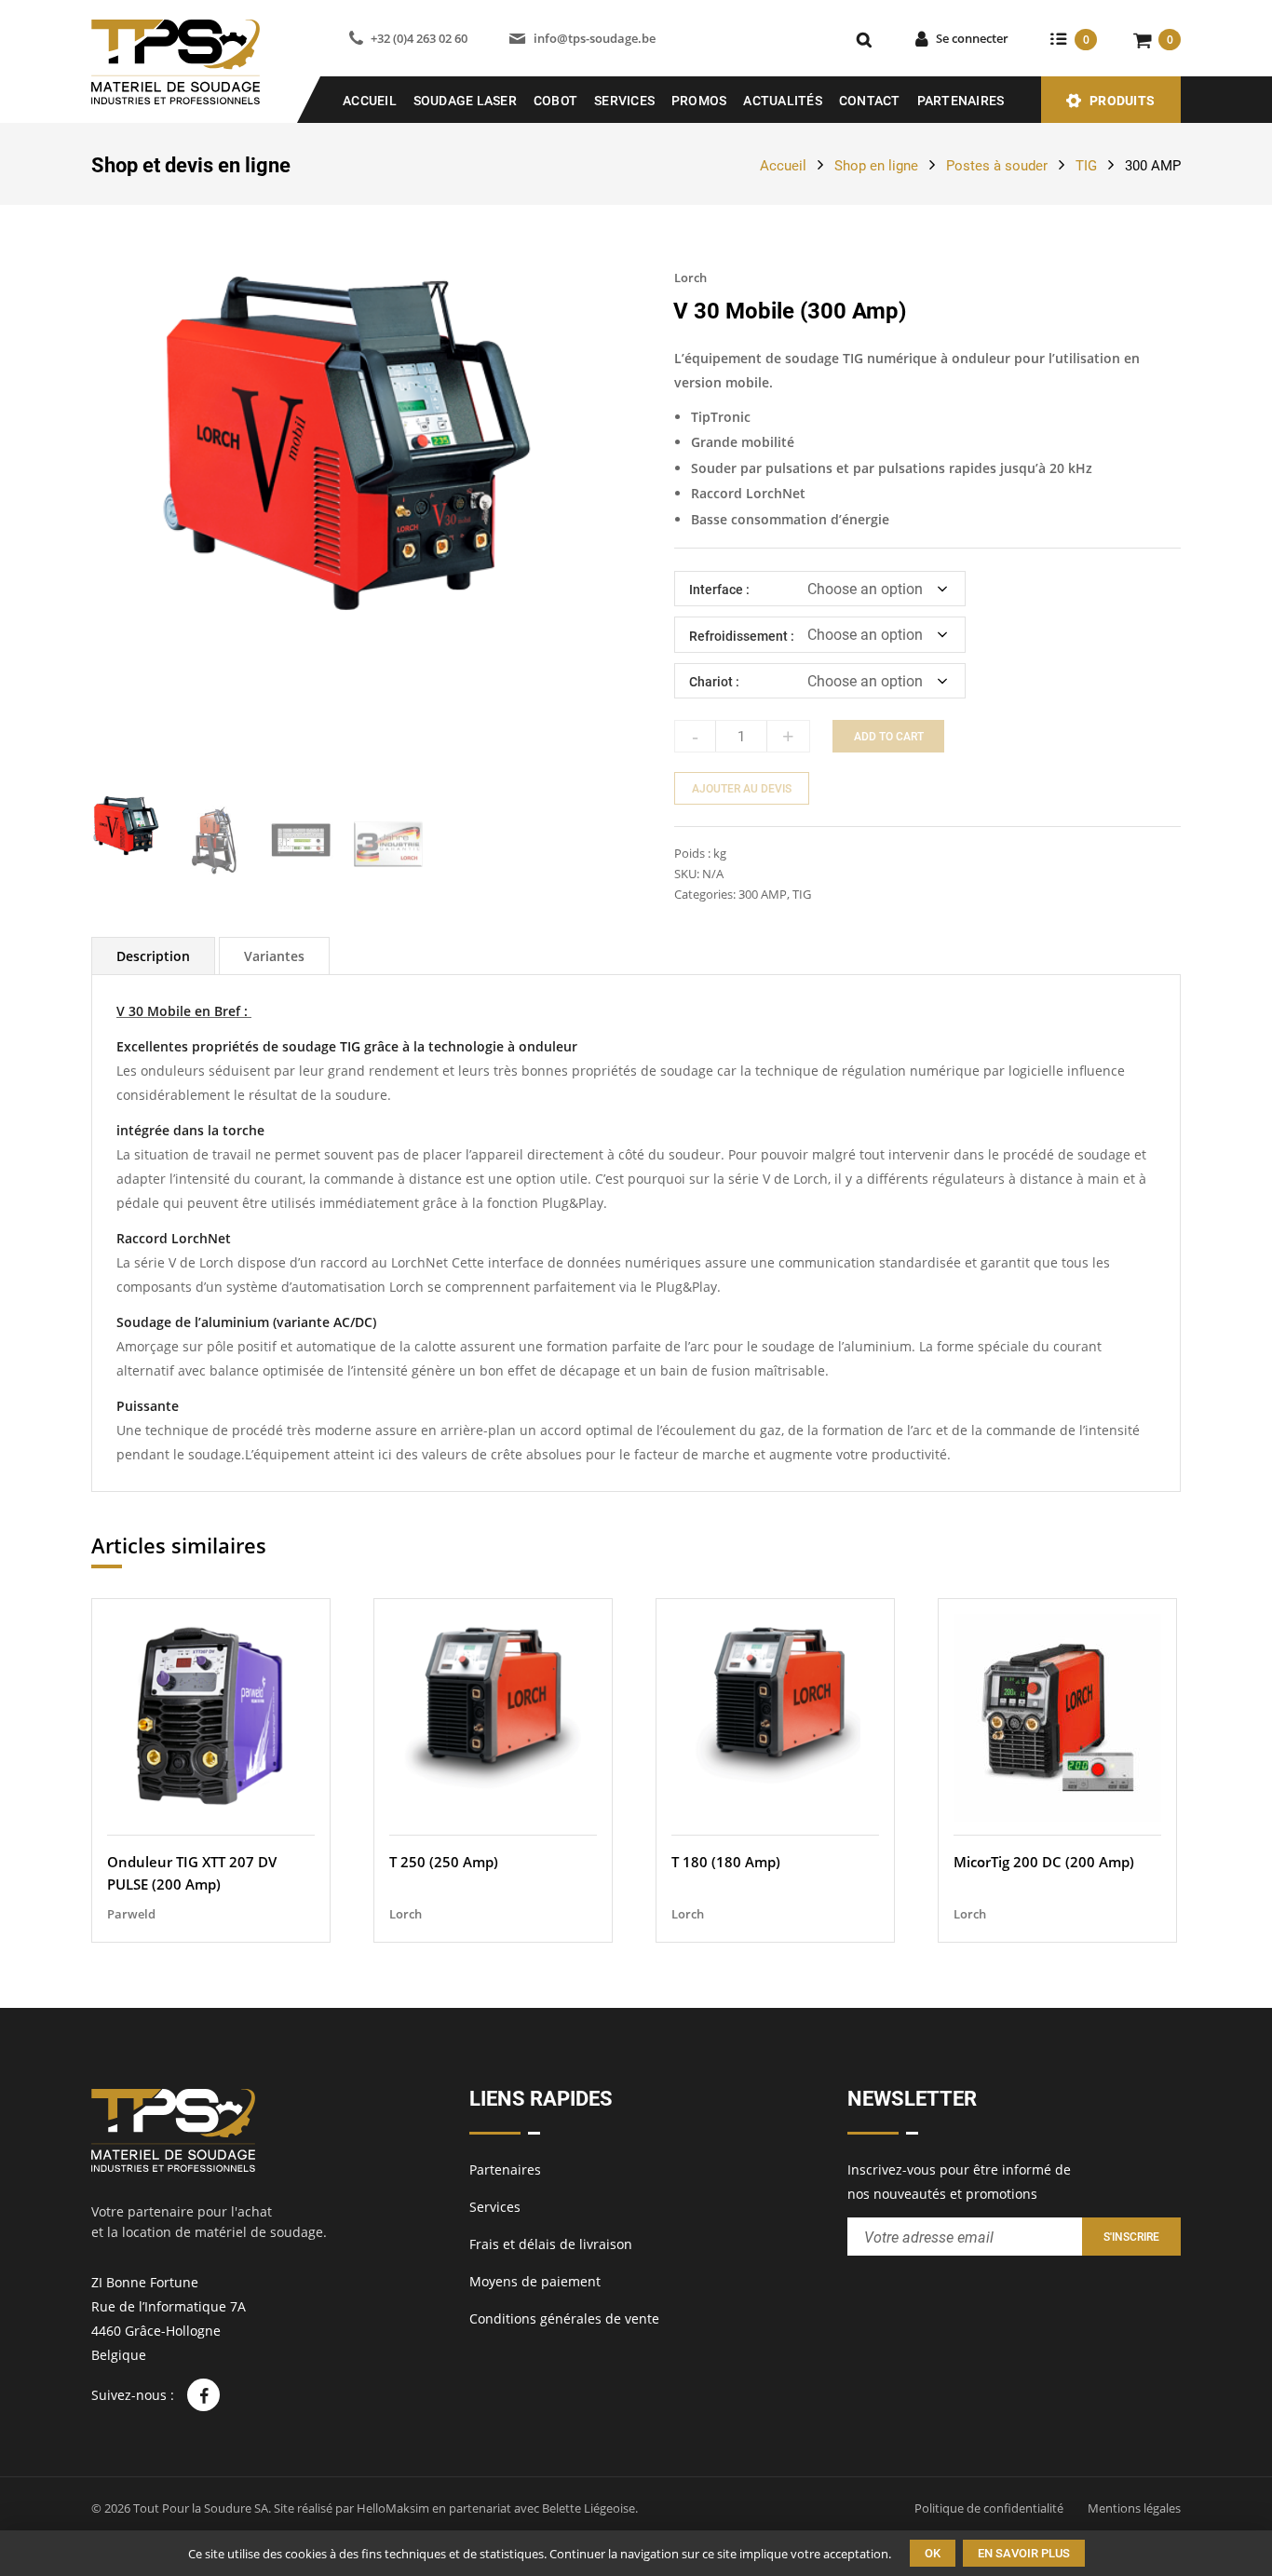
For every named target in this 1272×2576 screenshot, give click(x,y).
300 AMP (1153, 166)
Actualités (783, 101)
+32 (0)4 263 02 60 (419, 38)
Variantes (274, 956)
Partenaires (961, 101)
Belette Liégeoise (589, 2508)
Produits (1122, 101)
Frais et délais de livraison (551, 2244)
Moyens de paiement (535, 2281)
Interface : (719, 590)
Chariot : (714, 682)
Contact (870, 101)
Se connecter (972, 38)
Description (153, 956)
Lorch (690, 278)
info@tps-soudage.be (594, 38)
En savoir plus (1024, 2553)
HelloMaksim (393, 2508)
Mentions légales (1134, 2508)
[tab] (153, 956)
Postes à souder (997, 166)
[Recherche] (864, 39)
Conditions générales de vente (564, 2318)
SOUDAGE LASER (465, 101)
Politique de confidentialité (989, 2508)
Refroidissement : (742, 636)
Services (624, 101)
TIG (1086, 166)
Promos (699, 101)
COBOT (555, 101)
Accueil (370, 101)
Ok (933, 2553)
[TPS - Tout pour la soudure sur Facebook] (203, 2395)
